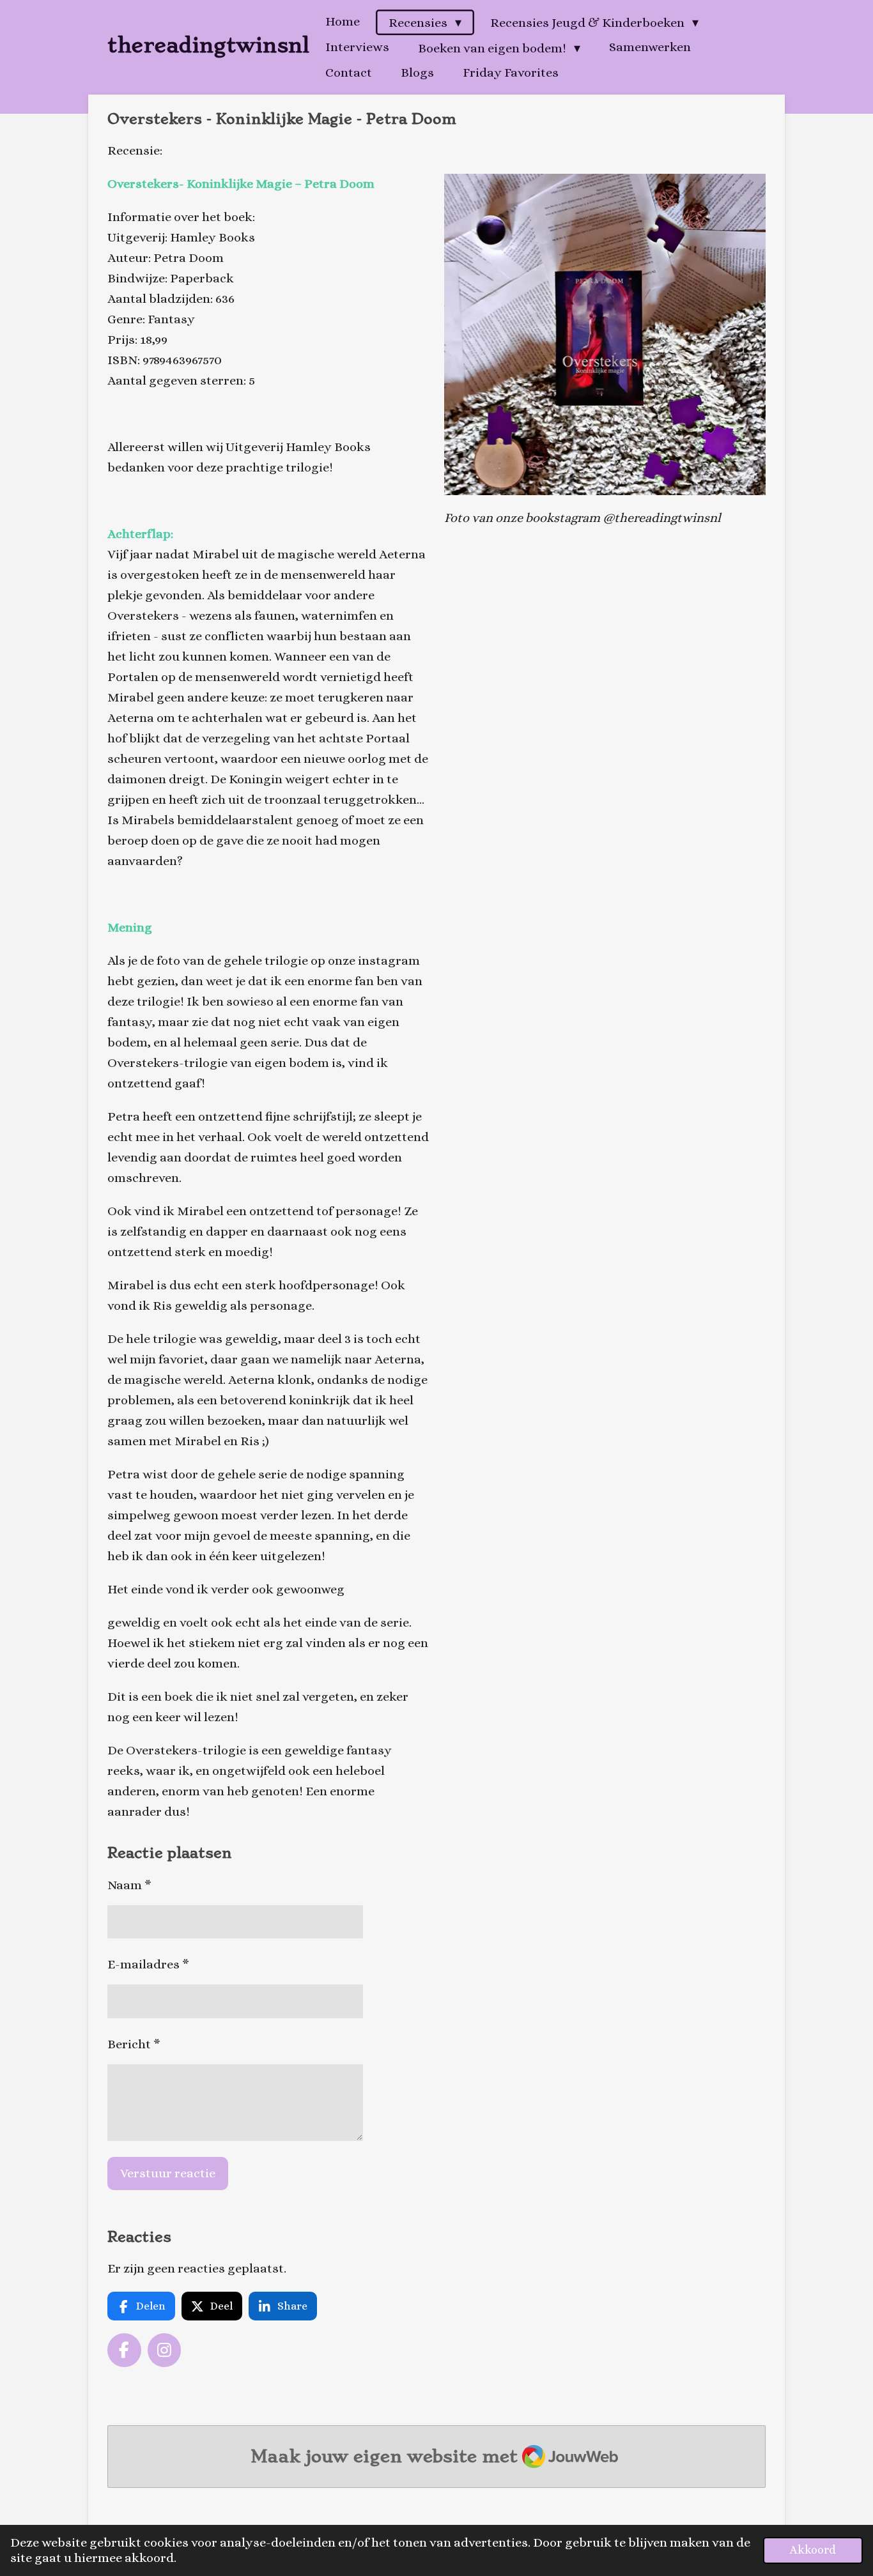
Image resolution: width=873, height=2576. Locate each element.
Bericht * (134, 2044)
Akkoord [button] (813, 2550)
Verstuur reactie (168, 2173)
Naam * (129, 1885)
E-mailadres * (148, 1964)
